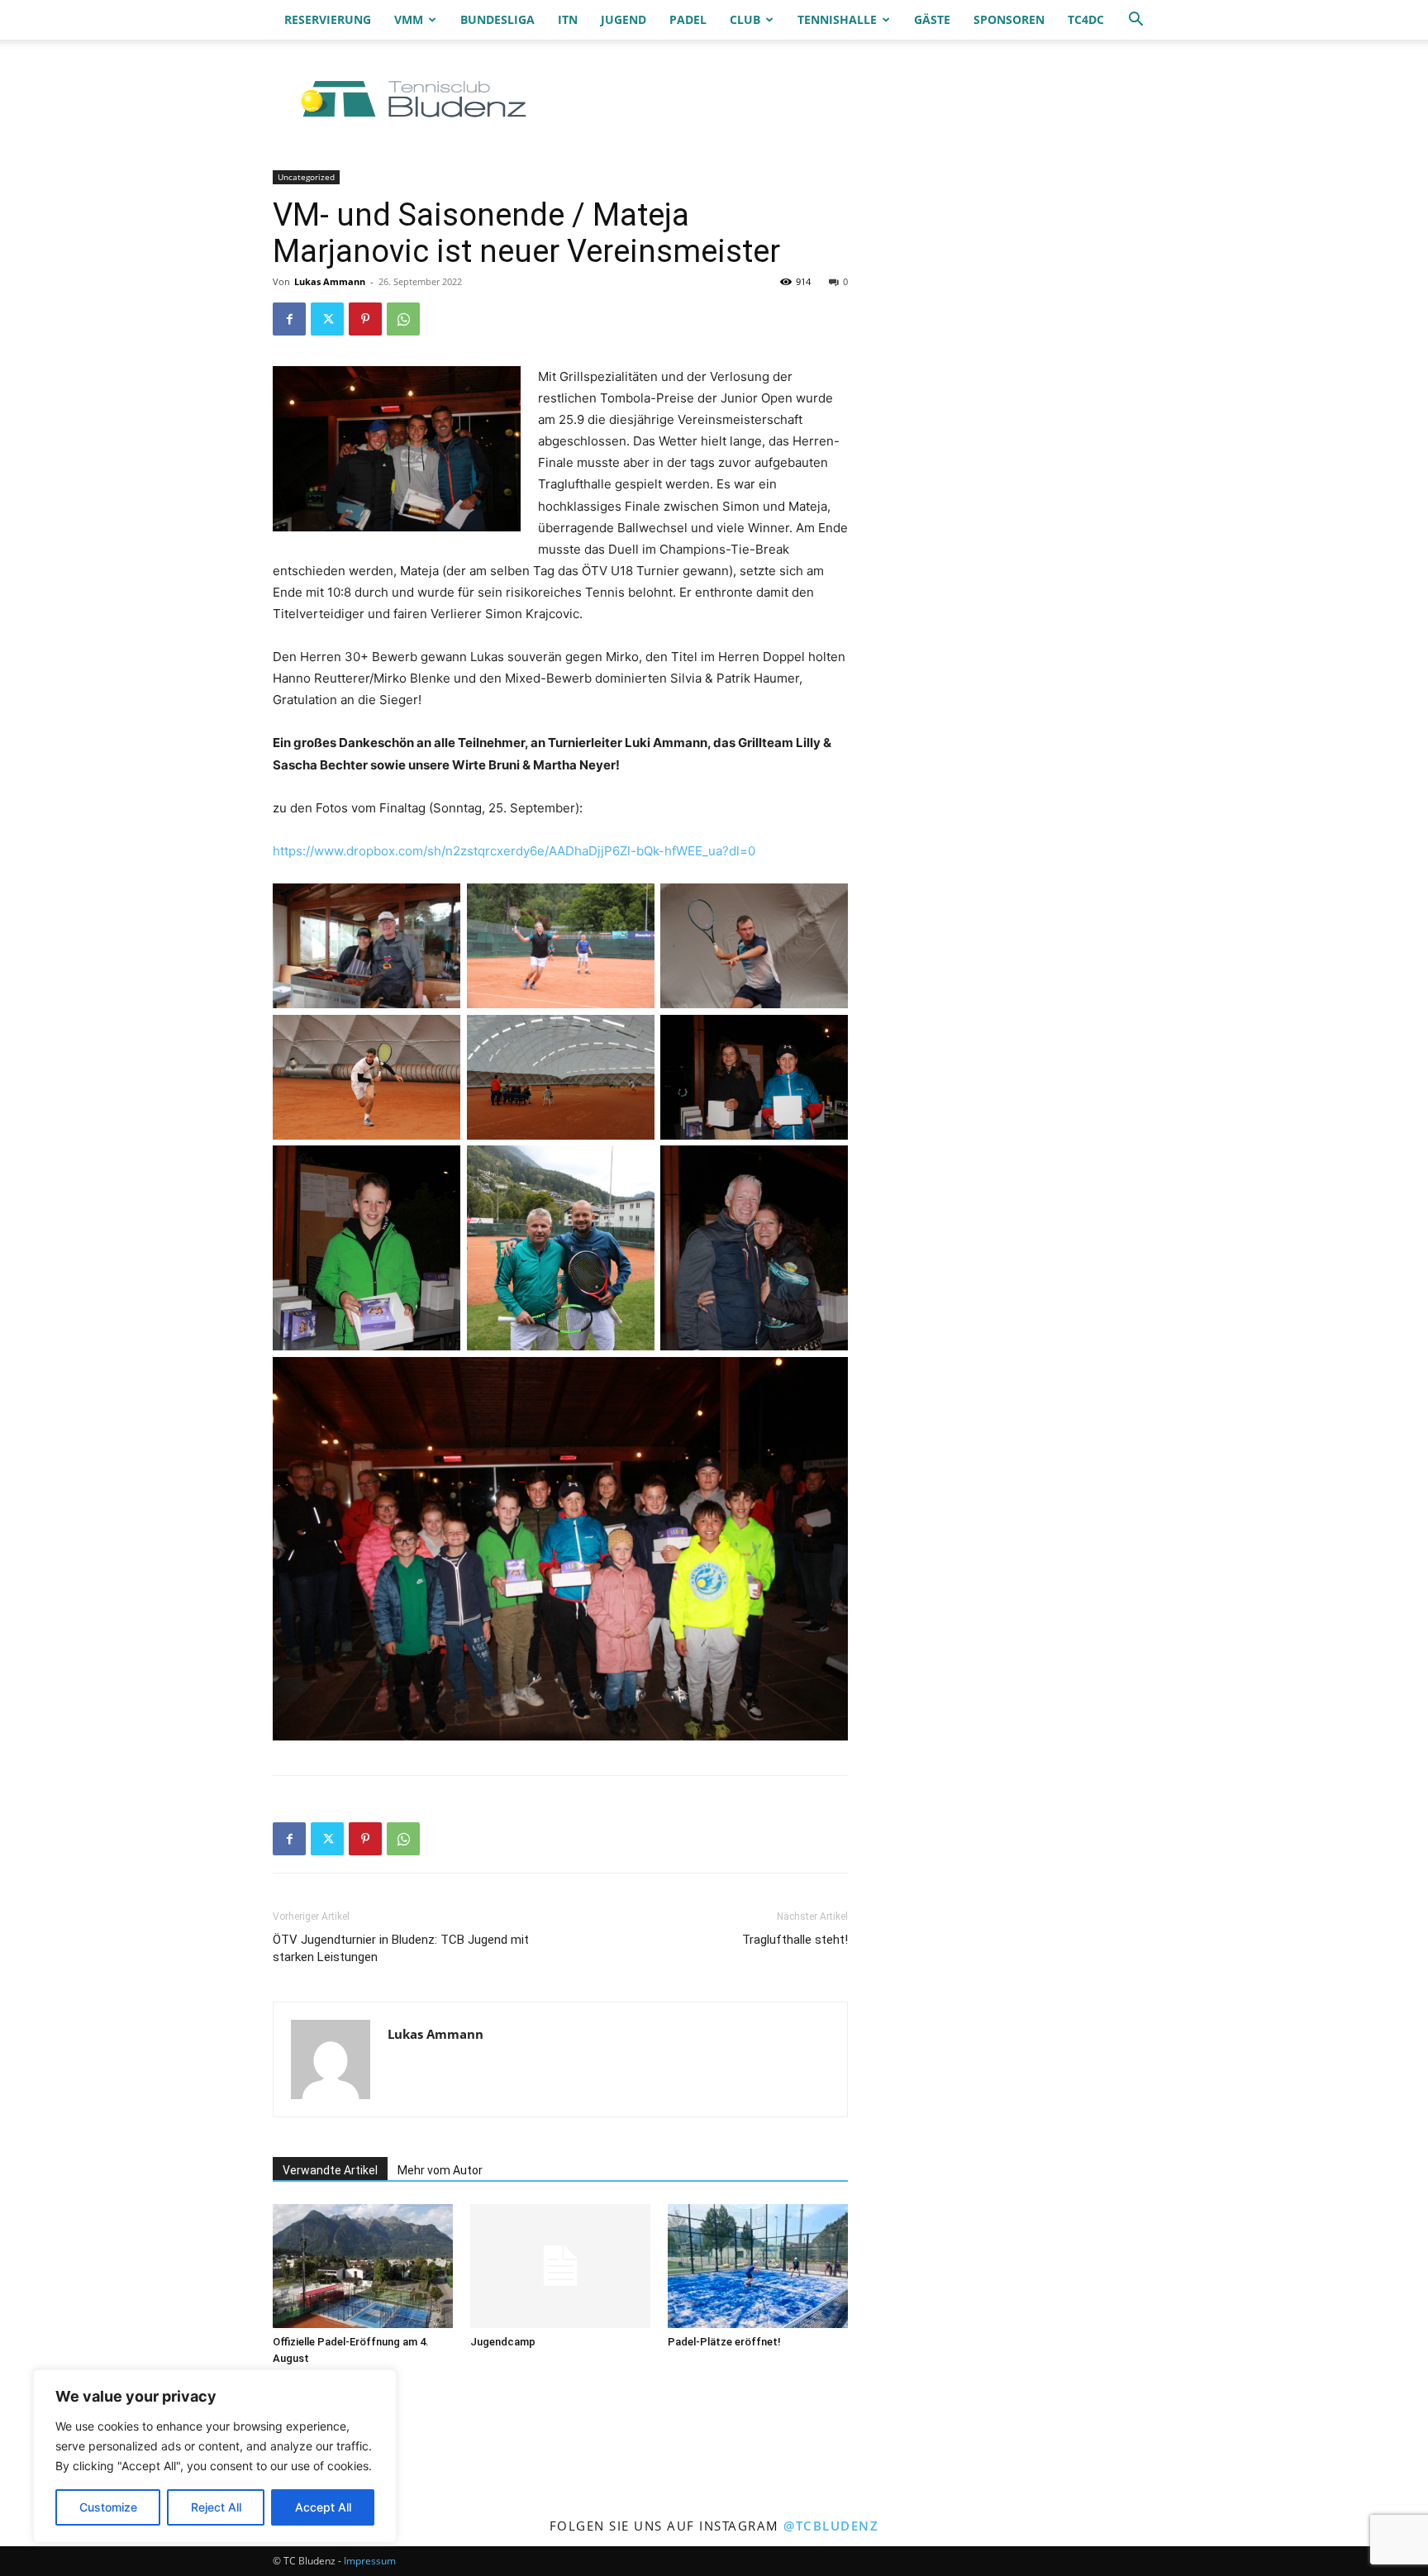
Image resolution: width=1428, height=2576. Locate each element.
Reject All (216, 2507)
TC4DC (1086, 19)
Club (745, 19)
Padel (688, 19)
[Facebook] (289, 319)
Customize (108, 2507)
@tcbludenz (831, 2526)
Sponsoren (1009, 19)
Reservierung (328, 19)
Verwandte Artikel (330, 2170)
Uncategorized (306, 177)
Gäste (932, 19)
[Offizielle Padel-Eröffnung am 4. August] (363, 2266)
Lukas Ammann (330, 281)
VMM (409, 19)
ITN (568, 19)
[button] (1135, 21)
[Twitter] (327, 319)
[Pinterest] (365, 319)
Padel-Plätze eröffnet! (724, 2342)
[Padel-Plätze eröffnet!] (758, 2266)
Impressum (370, 2561)
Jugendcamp (503, 2342)
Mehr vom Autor (440, 2170)
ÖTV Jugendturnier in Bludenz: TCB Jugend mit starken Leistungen (401, 1948)
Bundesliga (497, 19)
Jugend (624, 19)
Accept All (323, 2507)
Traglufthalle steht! (795, 1940)
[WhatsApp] (403, 319)
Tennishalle (837, 19)
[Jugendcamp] (560, 2266)
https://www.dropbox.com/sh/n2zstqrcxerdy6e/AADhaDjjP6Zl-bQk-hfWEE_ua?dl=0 (514, 851)
